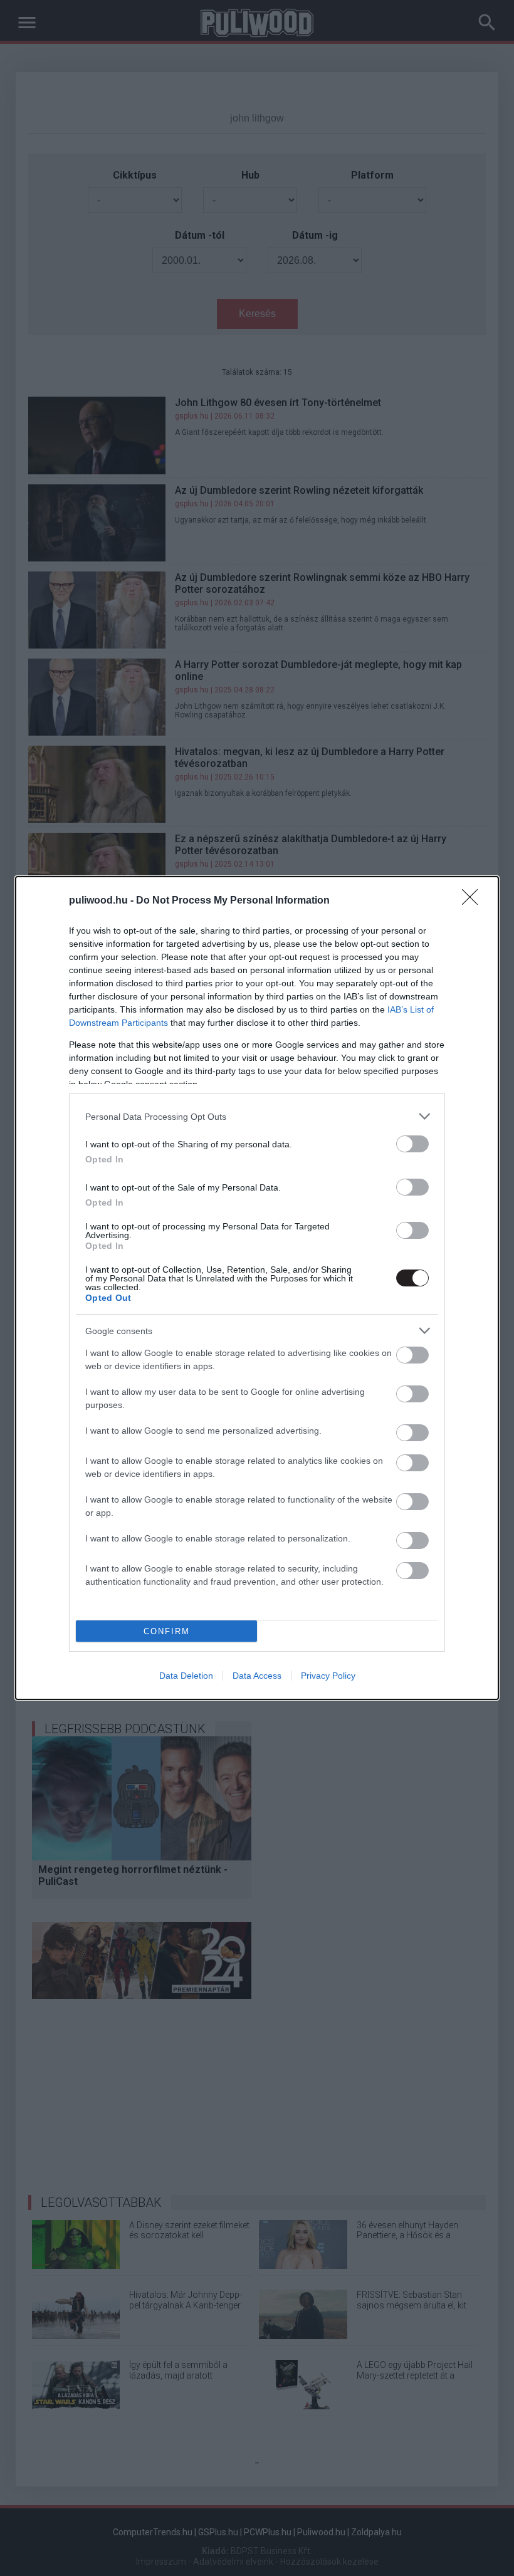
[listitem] (257, 1116)
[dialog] (257, 1288)
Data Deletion (186, 1676)
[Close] (474, 901)
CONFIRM (167, 1631)
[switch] (412, 1144)
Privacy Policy (328, 1676)
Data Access (257, 1676)
